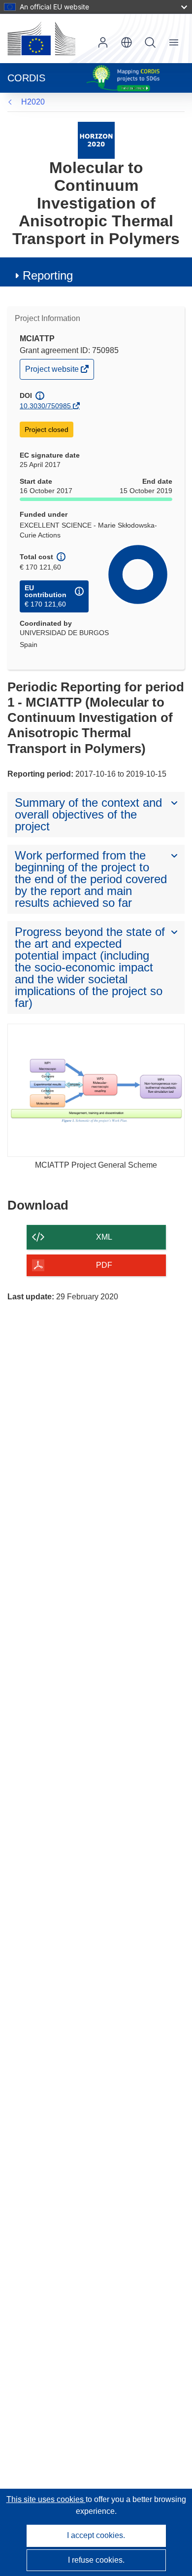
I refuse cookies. (96, 2560)
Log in (103, 42)
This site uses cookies (46, 2499)
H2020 (33, 102)
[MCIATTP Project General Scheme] (96, 1090)
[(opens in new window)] (41, 38)
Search (150, 42)
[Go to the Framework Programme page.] (96, 140)
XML (104, 1237)
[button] (127, 42)
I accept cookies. (96, 2535)
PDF (104, 1265)
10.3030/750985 (45, 406)
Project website (53, 372)
